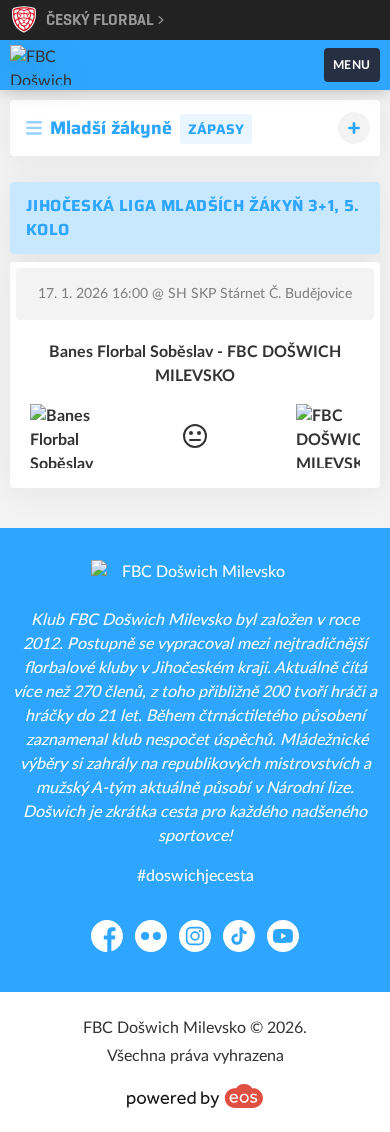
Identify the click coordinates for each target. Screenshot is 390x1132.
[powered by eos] (195, 1096)
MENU (352, 65)
